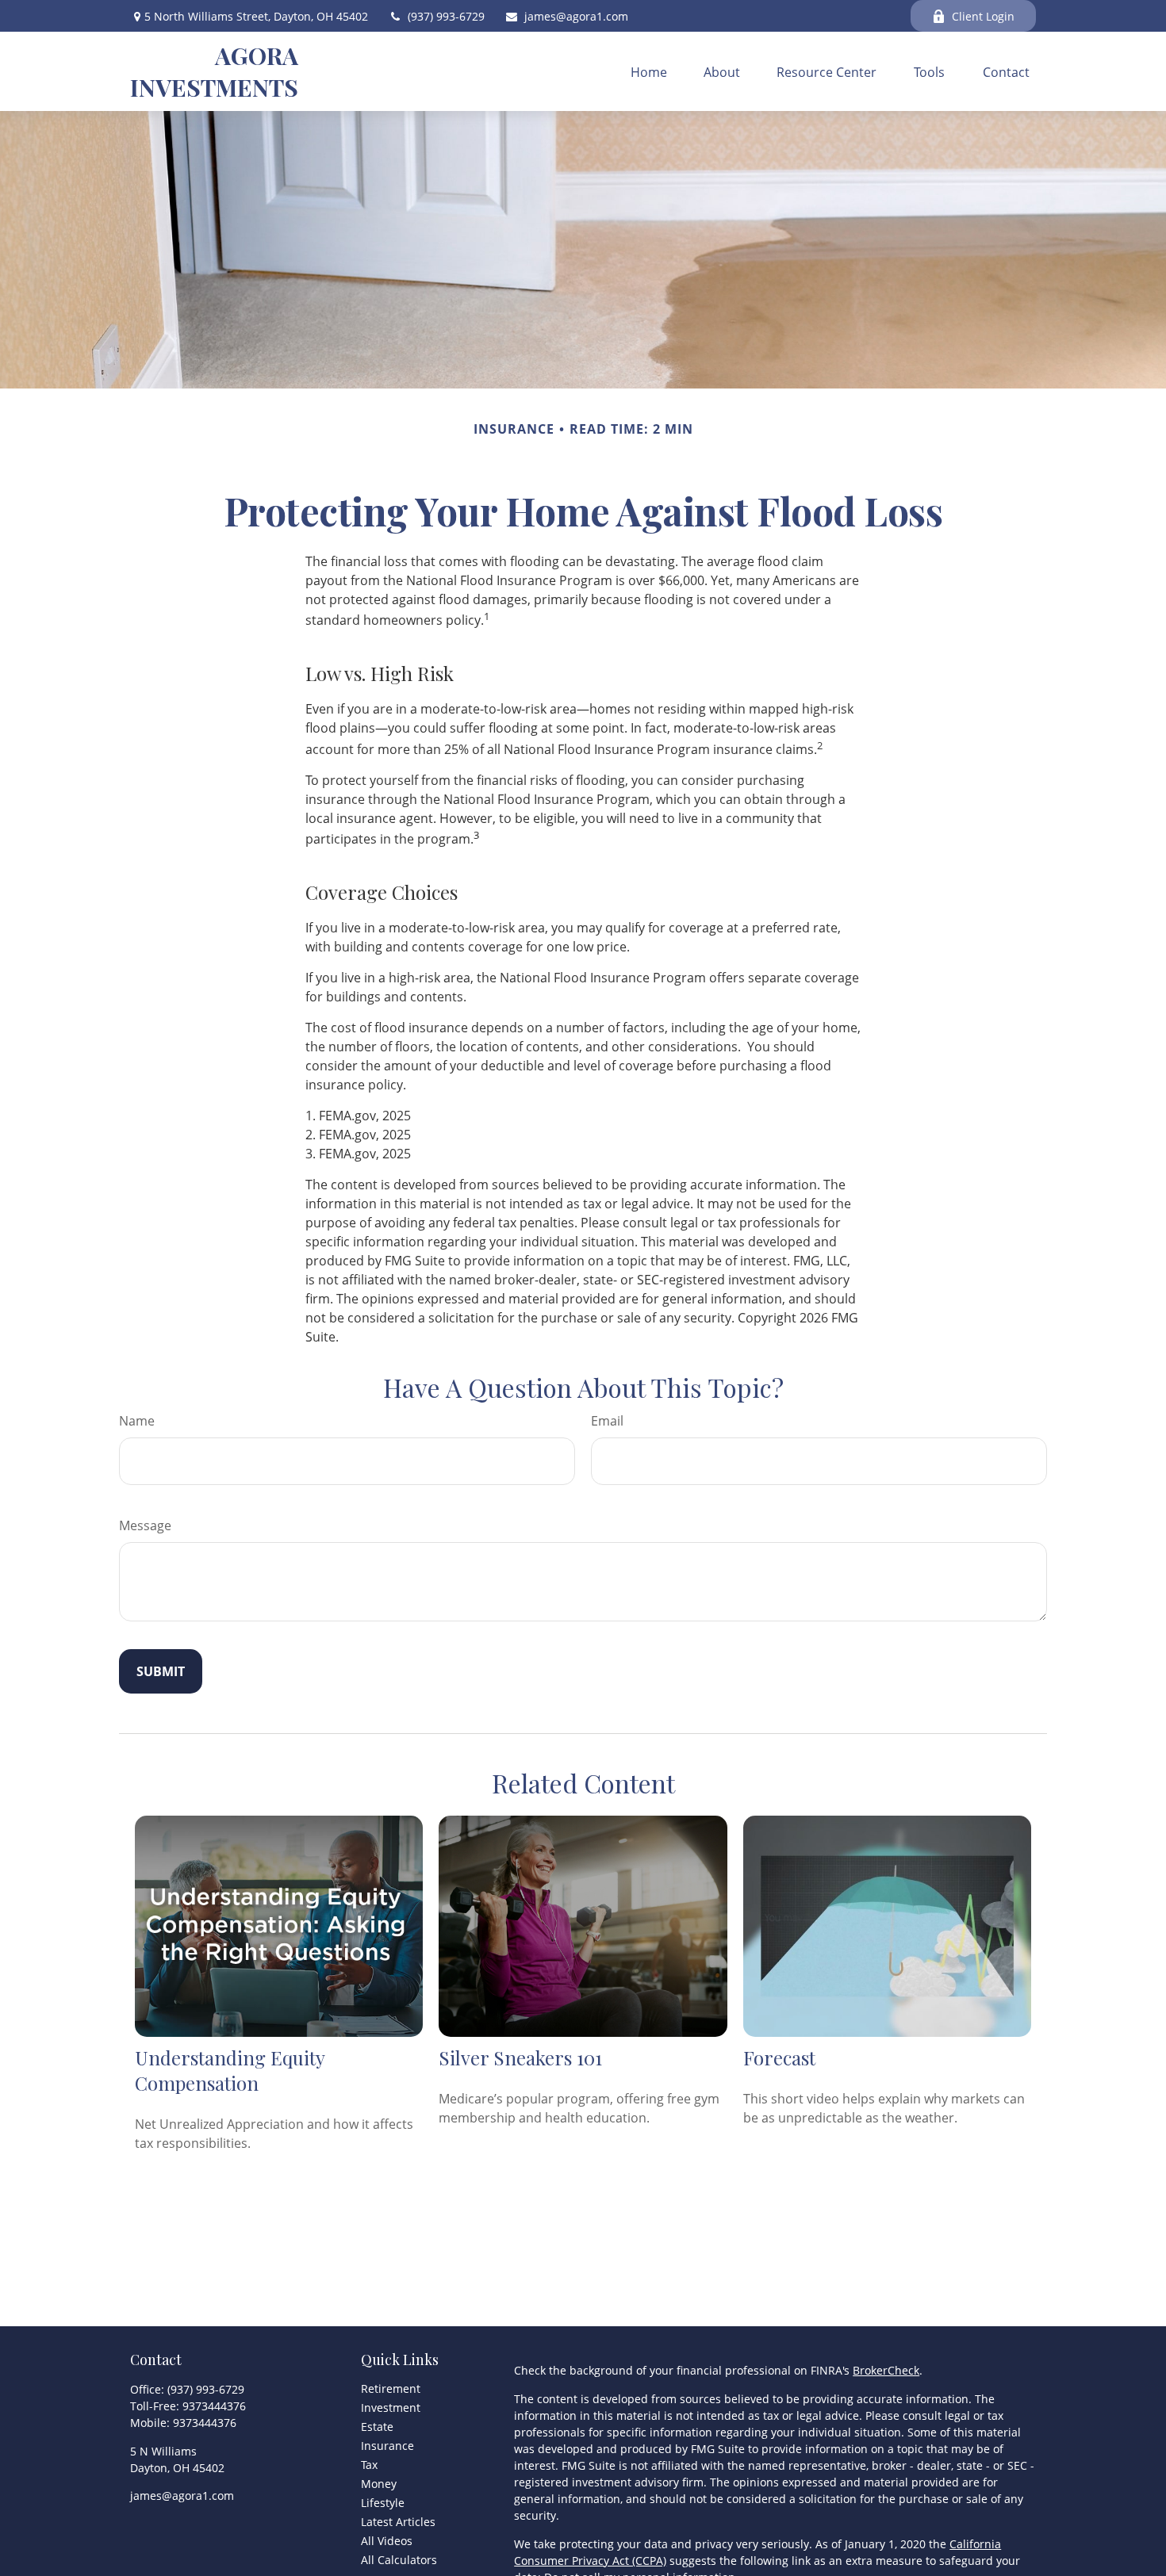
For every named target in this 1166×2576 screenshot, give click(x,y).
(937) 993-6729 (446, 16)
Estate (377, 2427)
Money (379, 2484)
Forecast (779, 2057)
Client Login (983, 16)
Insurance (387, 2446)
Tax (369, 2465)
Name (137, 1421)
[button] (649, 71)
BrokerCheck (886, 2370)
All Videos (387, 2541)
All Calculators (399, 2560)
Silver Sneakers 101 (520, 2057)
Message (145, 1525)
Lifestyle (383, 2503)
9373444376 (214, 2406)
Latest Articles (398, 2522)
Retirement (391, 2388)
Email (607, 1421)
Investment (391, 2408)
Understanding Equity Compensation (230, 2070)
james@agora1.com (576, 16)
